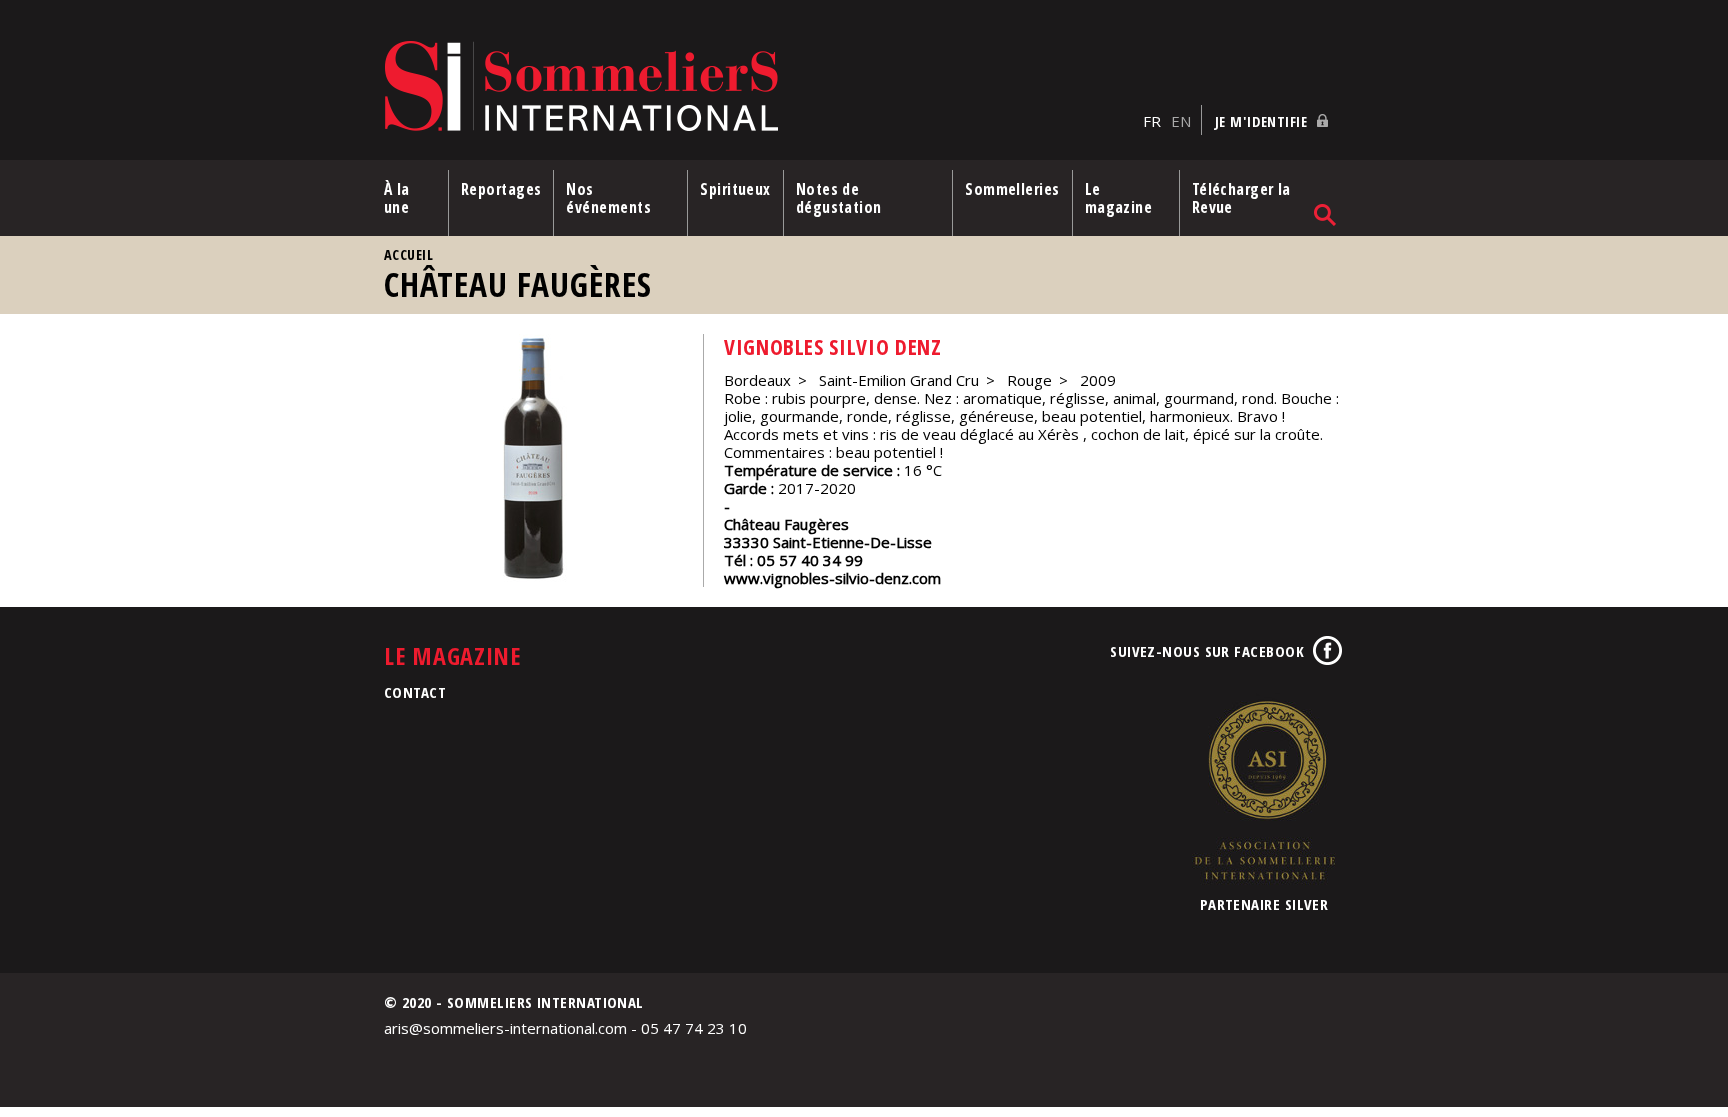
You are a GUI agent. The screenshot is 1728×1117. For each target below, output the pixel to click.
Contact (415, 692)
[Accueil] (758, 87)
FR (1152, 121)
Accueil (408, 254)
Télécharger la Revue (1241, 198)
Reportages (501, 189)
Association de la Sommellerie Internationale (1264, 790)
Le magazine (1119, 198)
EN (1181, 121)
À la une (397, 198)
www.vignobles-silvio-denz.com (832, 578)
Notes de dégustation (839, 198)
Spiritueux (735, 189)
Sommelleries (1012, 189)
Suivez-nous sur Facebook (1207, 651)
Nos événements (608, 198)
